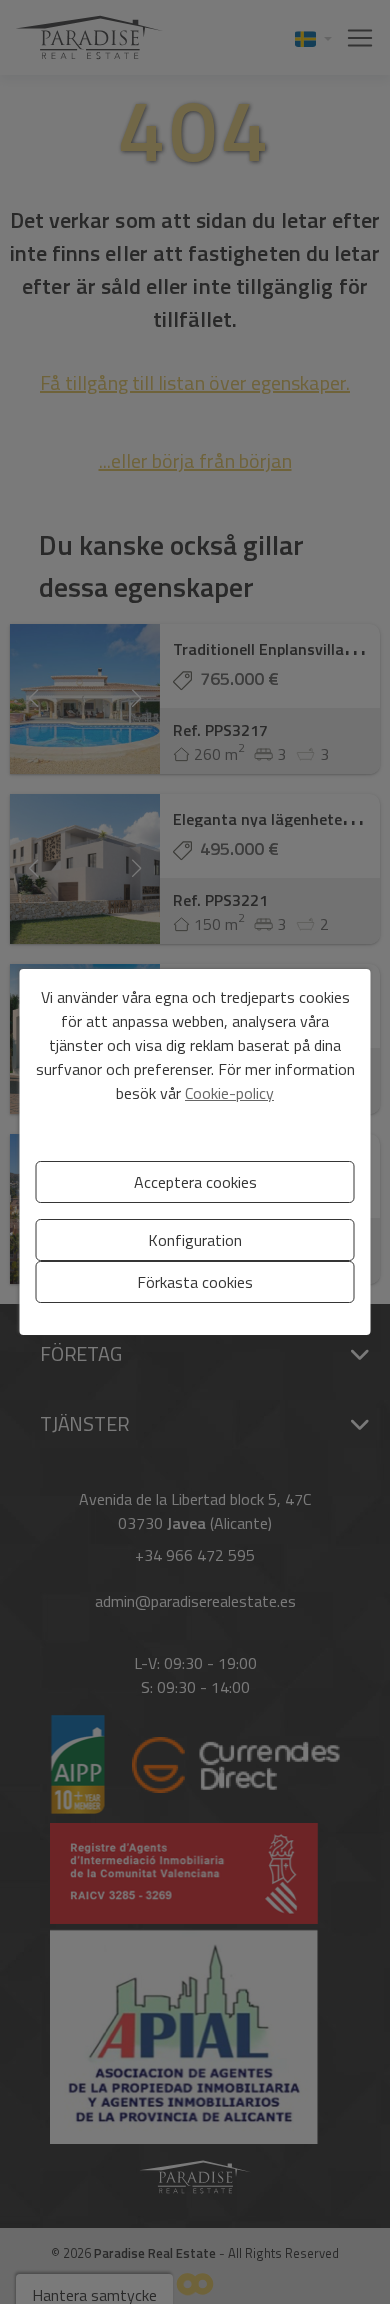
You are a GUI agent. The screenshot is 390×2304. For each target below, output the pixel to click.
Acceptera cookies (195, 1182)
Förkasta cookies (195, 1282)
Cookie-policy (229, 1093)
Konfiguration (195, 1240)
